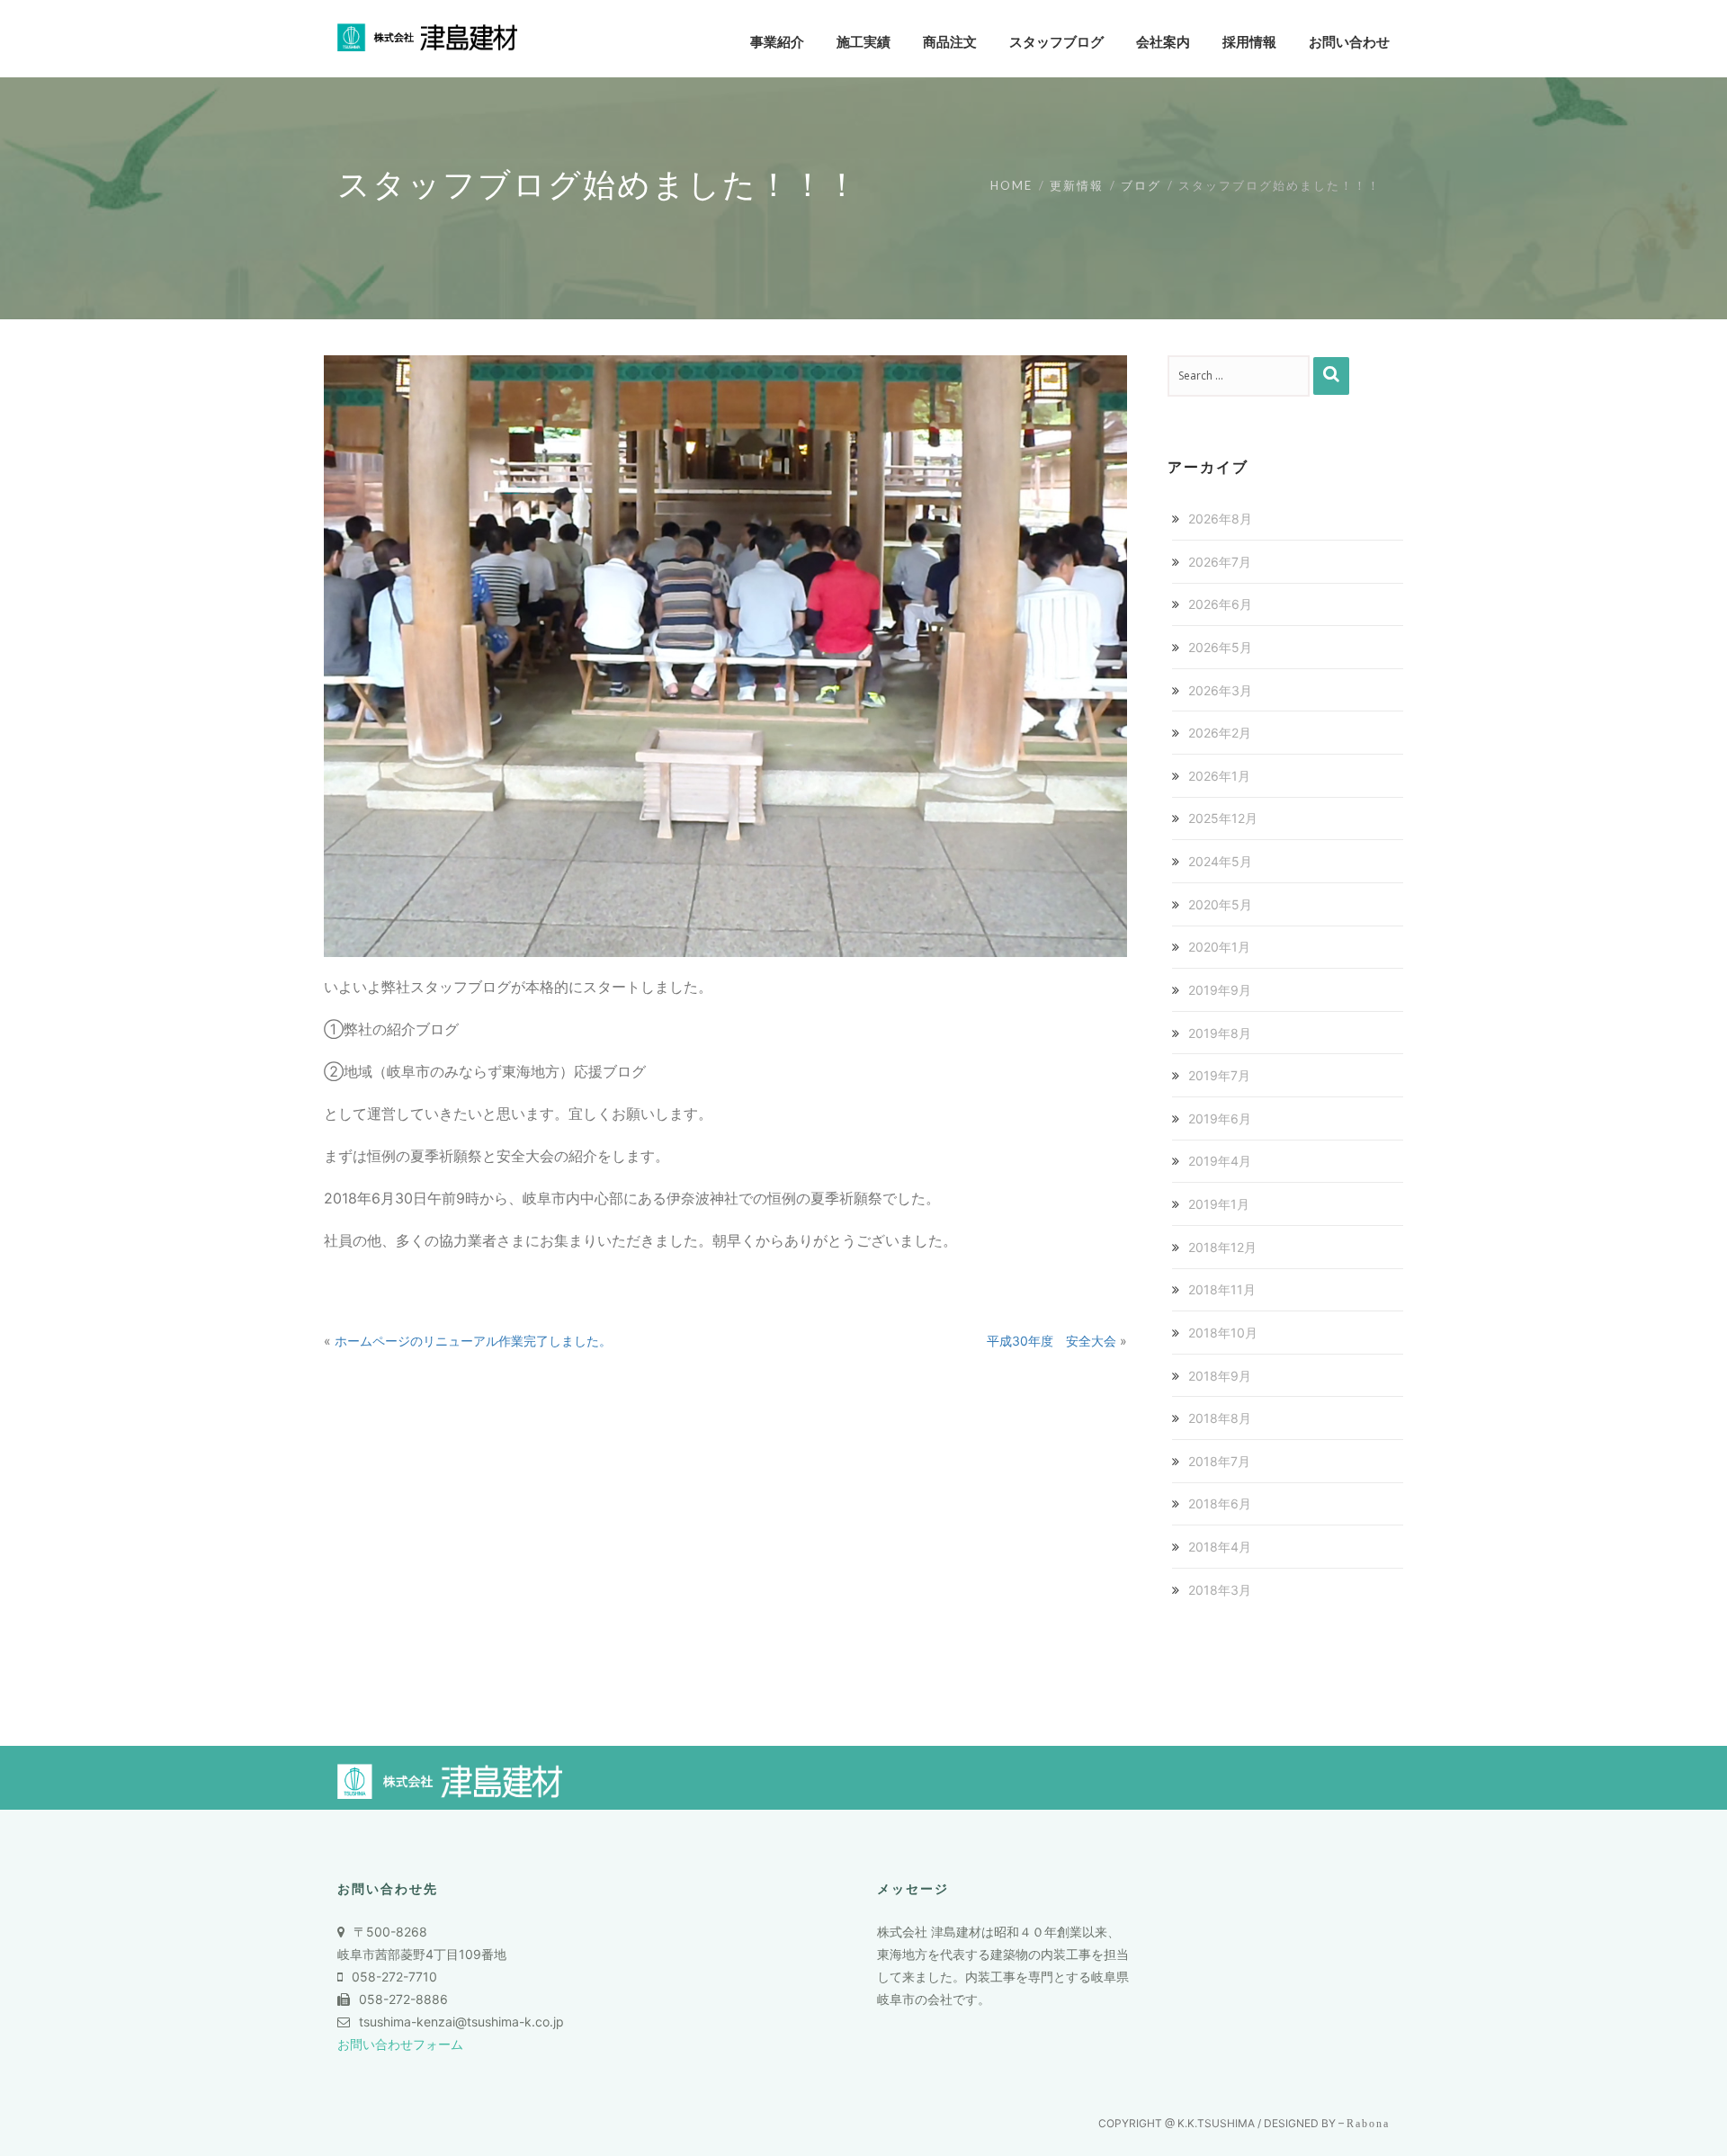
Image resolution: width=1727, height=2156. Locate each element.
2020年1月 (1219, 947)
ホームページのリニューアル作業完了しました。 (473, 1341)
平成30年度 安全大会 (1051, 1341)
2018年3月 (1220, 1590)
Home (1011, 185)
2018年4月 (1220, 1547)
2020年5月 (1220, 904)
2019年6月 (1220, 1118)
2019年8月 (1220, 1033)
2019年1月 (1219, 1204)
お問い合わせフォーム (400, 2044)
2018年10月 (1223, 1333)
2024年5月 (1220, 861)
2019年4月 (1220, 1161)
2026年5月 (1220, 647)
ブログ (1141, 185)
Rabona (1368, 2124)
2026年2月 (1220, 733)
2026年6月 (1220, 604)
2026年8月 (1220, 519)
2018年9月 (1220, 1376)
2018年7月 (1219, 1461)
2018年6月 (1220, 1503)
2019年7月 (1219, 1075)
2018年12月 (1222, 1247)
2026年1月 (1219, 776)
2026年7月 (1220, 562)
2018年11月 (1222, 1289)
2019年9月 (1220, 990)
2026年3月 (1220, 690)
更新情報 (1077, 185)
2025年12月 (1223, 818)
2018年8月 (1220, 1418)
